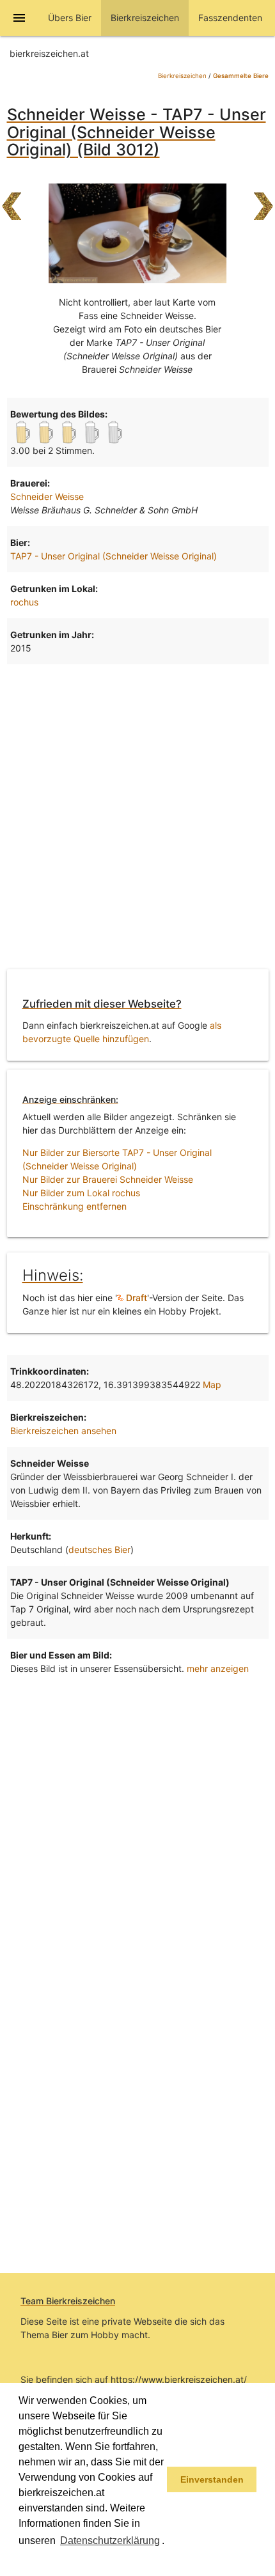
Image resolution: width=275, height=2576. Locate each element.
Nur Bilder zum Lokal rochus (81, 1193)
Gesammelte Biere (241, 76)
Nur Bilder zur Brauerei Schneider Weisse (108, 1179)
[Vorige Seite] (12, 200)
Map (212, 1385)
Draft (135, 1298)
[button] (20, 2559)
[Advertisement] (137, 815)
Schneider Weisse (47, 496)
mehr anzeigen (218, 1668)
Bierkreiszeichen (182, 76)
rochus (24, 602)
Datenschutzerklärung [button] (110, 2541)
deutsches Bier (99, 1550)
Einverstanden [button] (212, 2479)
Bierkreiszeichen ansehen (63, 1431)
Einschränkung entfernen (75, 1206)
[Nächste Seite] (263, 200)
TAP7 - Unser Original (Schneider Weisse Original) (114, 556)
